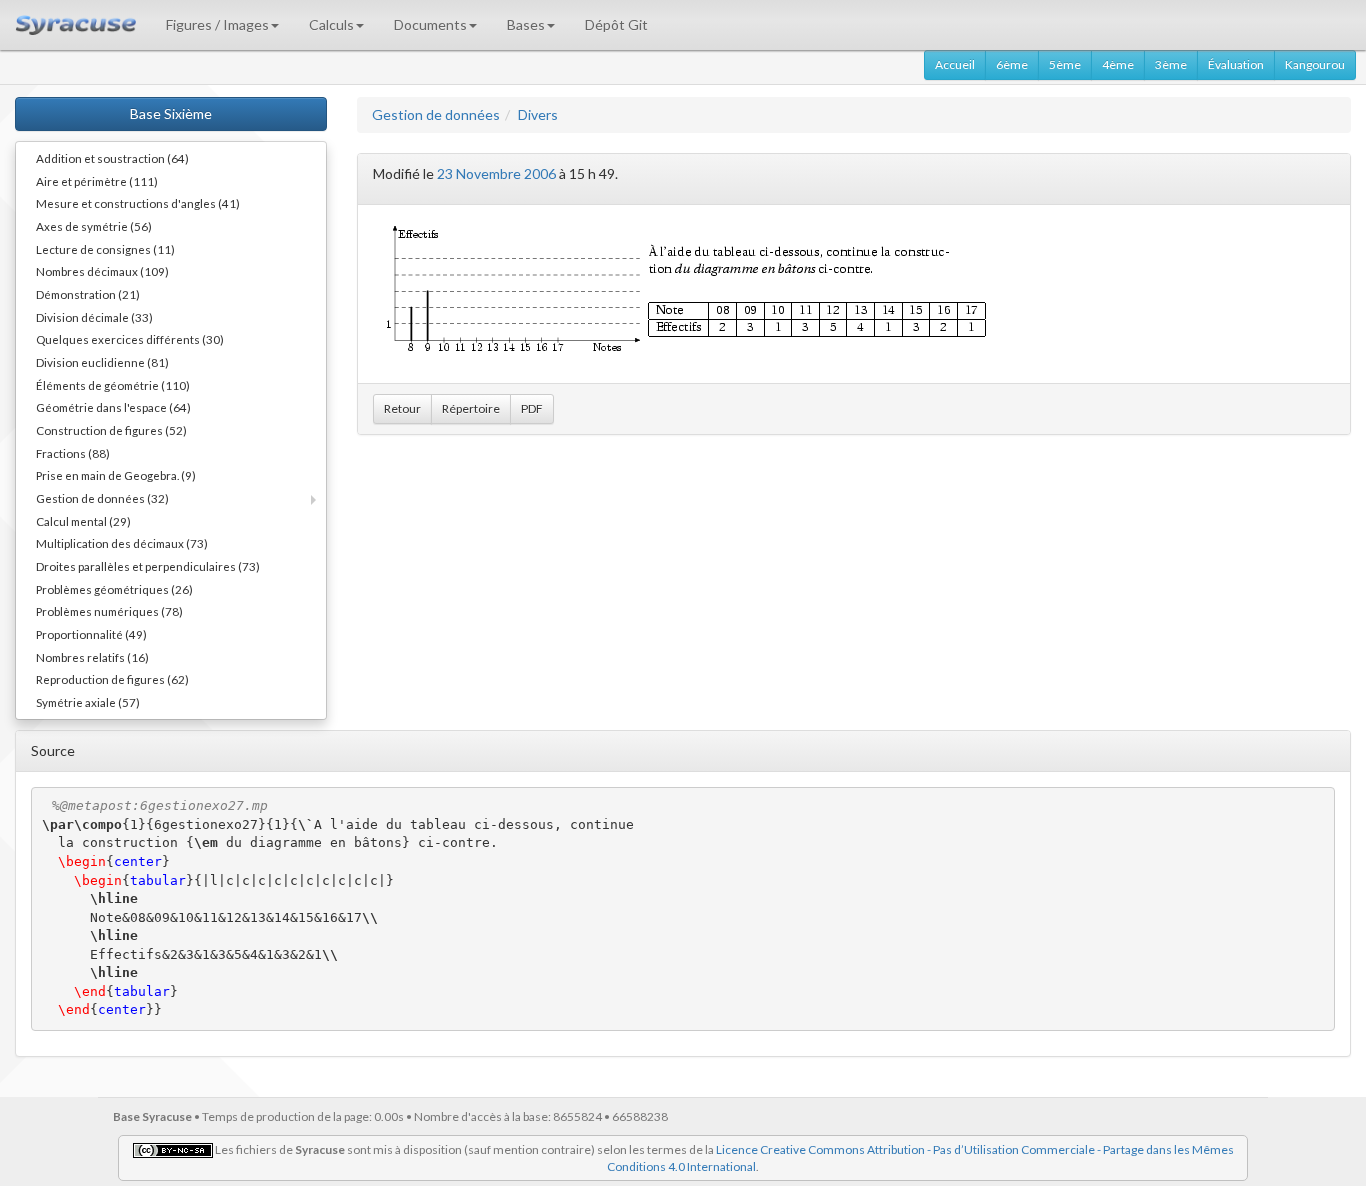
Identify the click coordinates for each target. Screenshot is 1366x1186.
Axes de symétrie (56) (94, 226)
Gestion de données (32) (102, 498)
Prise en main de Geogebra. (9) (116, 475)
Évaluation (1236, 64)
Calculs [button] (331, 24)
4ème (1118, 64)
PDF (532, 408)
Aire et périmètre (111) (97, 181)
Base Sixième (171, 113)
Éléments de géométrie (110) (113, 385)
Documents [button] (430, 24)
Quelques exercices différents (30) (130, 339)
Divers (538, 114)
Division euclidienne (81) (102, 362)
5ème (1065, 64)
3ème (1171, 64)
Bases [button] (526, 24)
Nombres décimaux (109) (102, 271)
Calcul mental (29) (83, 521)
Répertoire (471, 408)
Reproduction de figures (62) (112, 679)
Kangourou (1315, 64)
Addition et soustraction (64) (112, 158)
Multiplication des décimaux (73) (122, 543)
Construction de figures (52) (111, 430)
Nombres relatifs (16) (92, 657)
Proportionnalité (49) (91, 634)
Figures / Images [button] (217, 24)
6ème (1012, 64)
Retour (402, 408)
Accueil (955, 64)
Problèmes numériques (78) (109, 611)
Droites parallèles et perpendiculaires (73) (148, 566)
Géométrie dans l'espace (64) (113, 407)
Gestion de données (436, 114)
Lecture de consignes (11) (105, 249)
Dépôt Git (616, 24)
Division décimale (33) (94, 317)
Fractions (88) (73, 453)
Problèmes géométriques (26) (114, 589)
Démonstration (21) (88, 294)
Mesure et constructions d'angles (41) (138, 203)
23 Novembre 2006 (496, 173)
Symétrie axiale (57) (88, 702)
